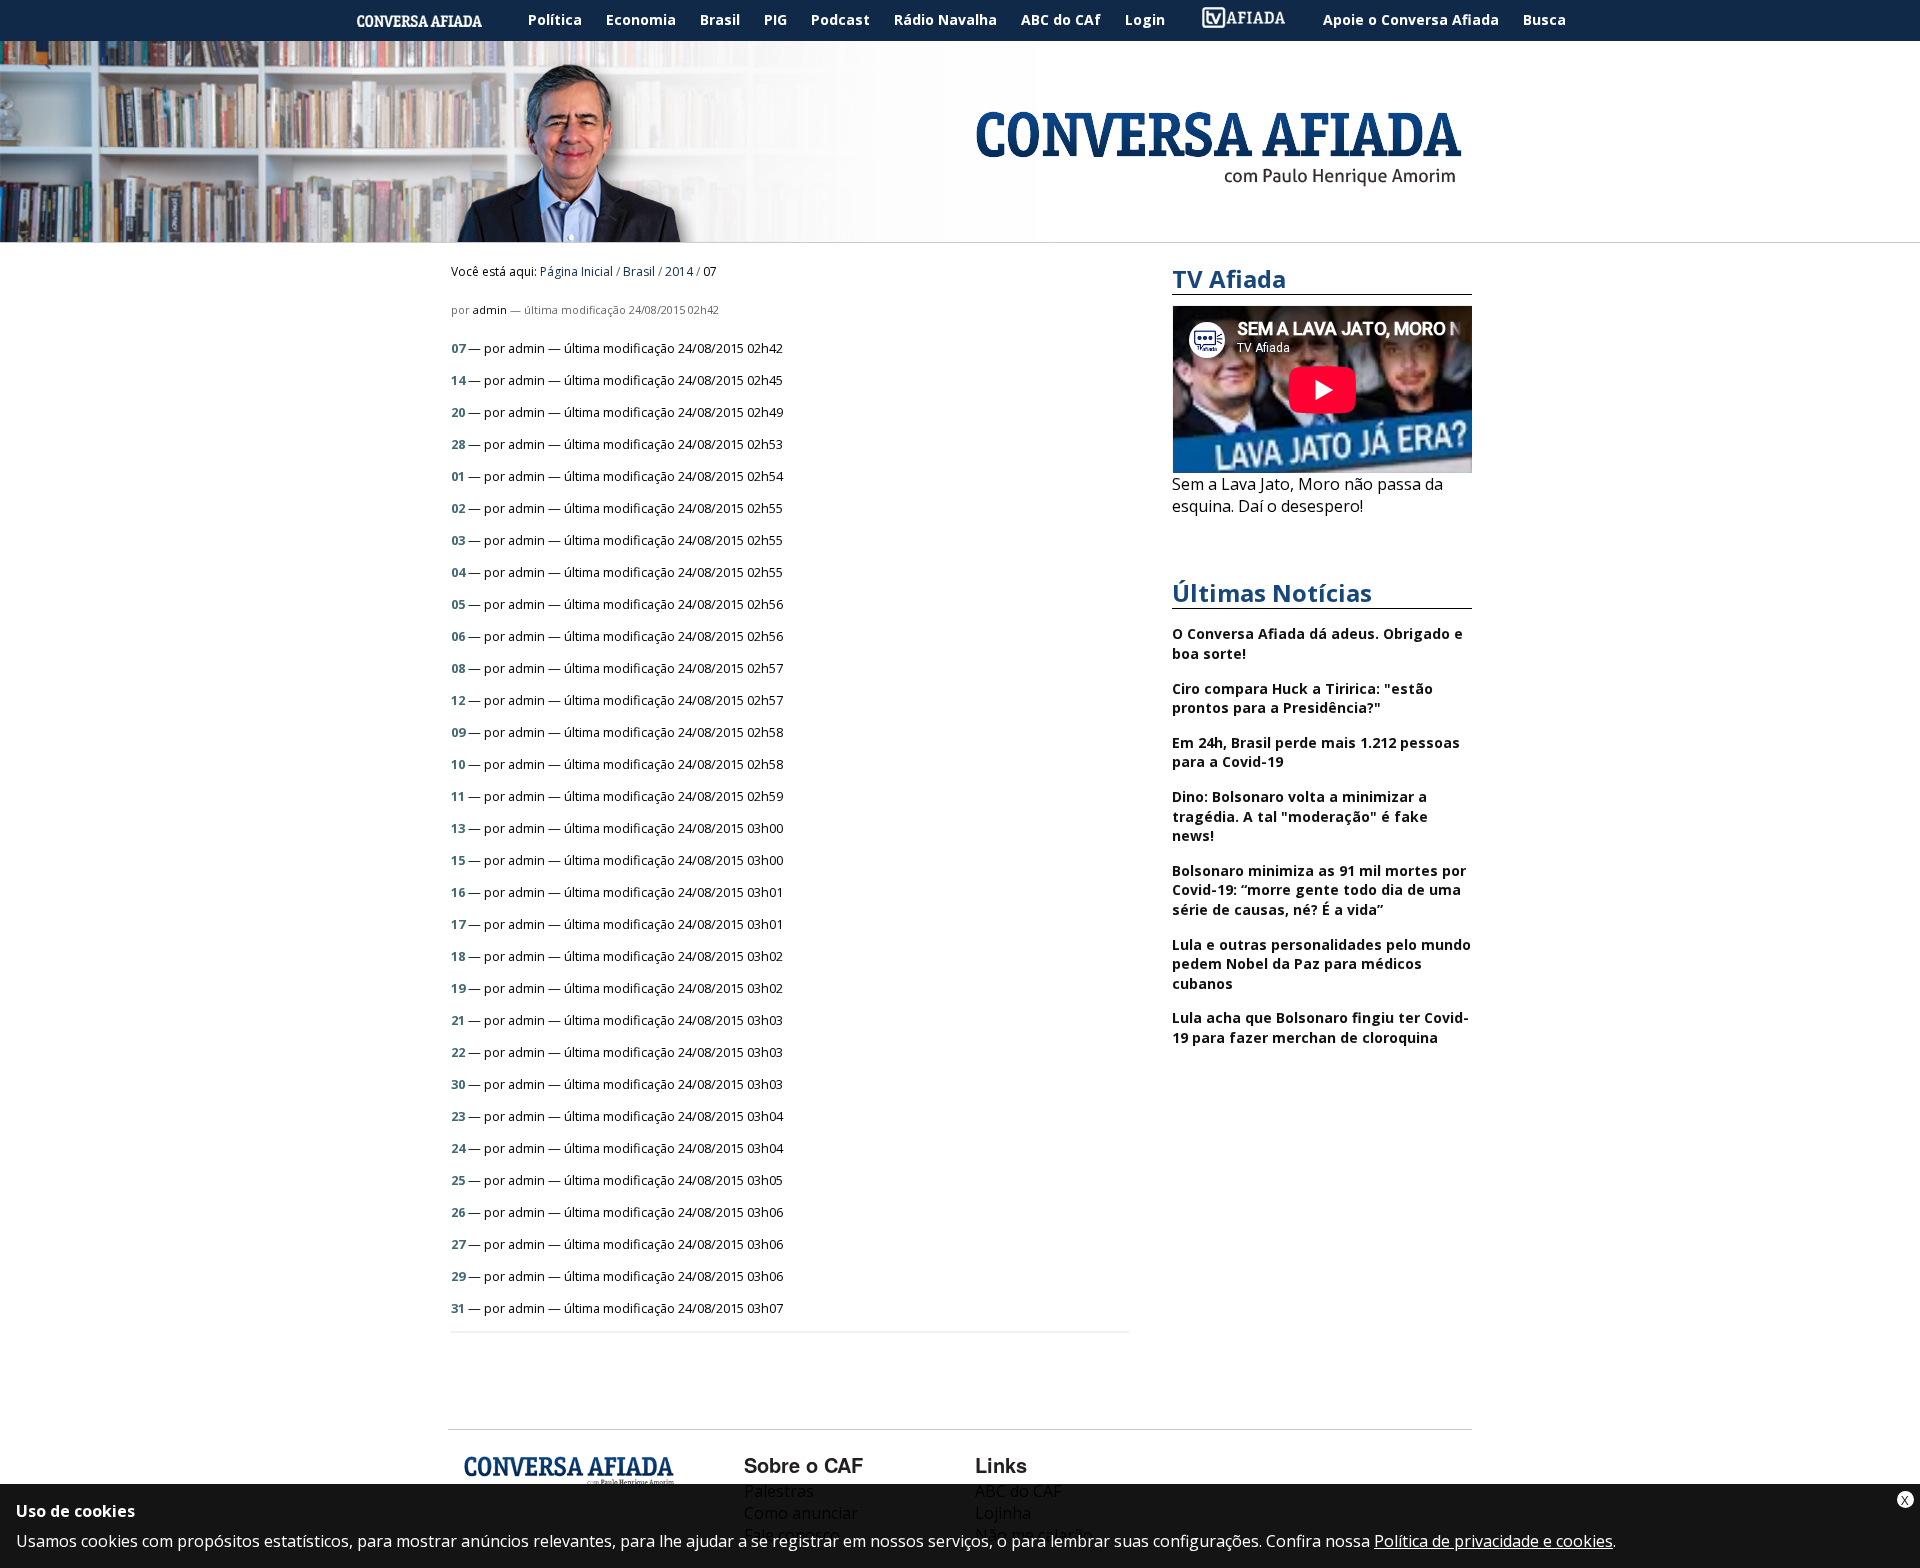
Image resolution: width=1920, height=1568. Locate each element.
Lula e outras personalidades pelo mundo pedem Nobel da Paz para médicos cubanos (1321, 964)
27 (458, 1244)
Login (1145, 19)
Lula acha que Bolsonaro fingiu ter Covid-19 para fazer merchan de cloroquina (1320, 1027)
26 (458, 1212)
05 (458, 604)
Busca (1544, 19)
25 (458, 1180)
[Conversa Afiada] (960, 231)
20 (458, 412)
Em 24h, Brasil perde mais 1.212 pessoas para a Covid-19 (1316, 752)
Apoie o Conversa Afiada (1411, 19)
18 (458, 956)
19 (458, 988)
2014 (679, 271)
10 (458, 764)
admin (490, 309)
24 (458, 1148)
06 (458, 636)
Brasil (720, 19)
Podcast (840, 19)
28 (458, 444)
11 (458, 796)
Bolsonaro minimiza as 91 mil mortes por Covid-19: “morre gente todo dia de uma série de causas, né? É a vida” (1319, 890)
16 (458, 892)
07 (458, 348)
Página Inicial (434, 20)
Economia (641, 19)
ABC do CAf (1061, 19)
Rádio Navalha (945, 19)
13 (458, 828)
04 (458, 572)
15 (458, 860)
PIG (775, 19)
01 (458, 476)
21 (458, 1020)
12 (458, 700)
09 (458, 732)
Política (555, 19)
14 (458, 380)
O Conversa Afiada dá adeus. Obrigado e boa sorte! (1317, 643)
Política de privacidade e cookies (1493, 1541)
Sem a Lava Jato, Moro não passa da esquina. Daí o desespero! (1307, 495)
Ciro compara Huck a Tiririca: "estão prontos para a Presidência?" (1302, 698)
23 (458, 1116)
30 (458, 1084)
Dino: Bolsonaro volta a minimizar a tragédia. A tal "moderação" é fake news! (1300, 816)
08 (458, 668)
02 (458, 508)
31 (458, 1308)
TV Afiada (1254, 20)
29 (458, 1276)
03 (458, 540)
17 (458, 924)
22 (458, 1052)
